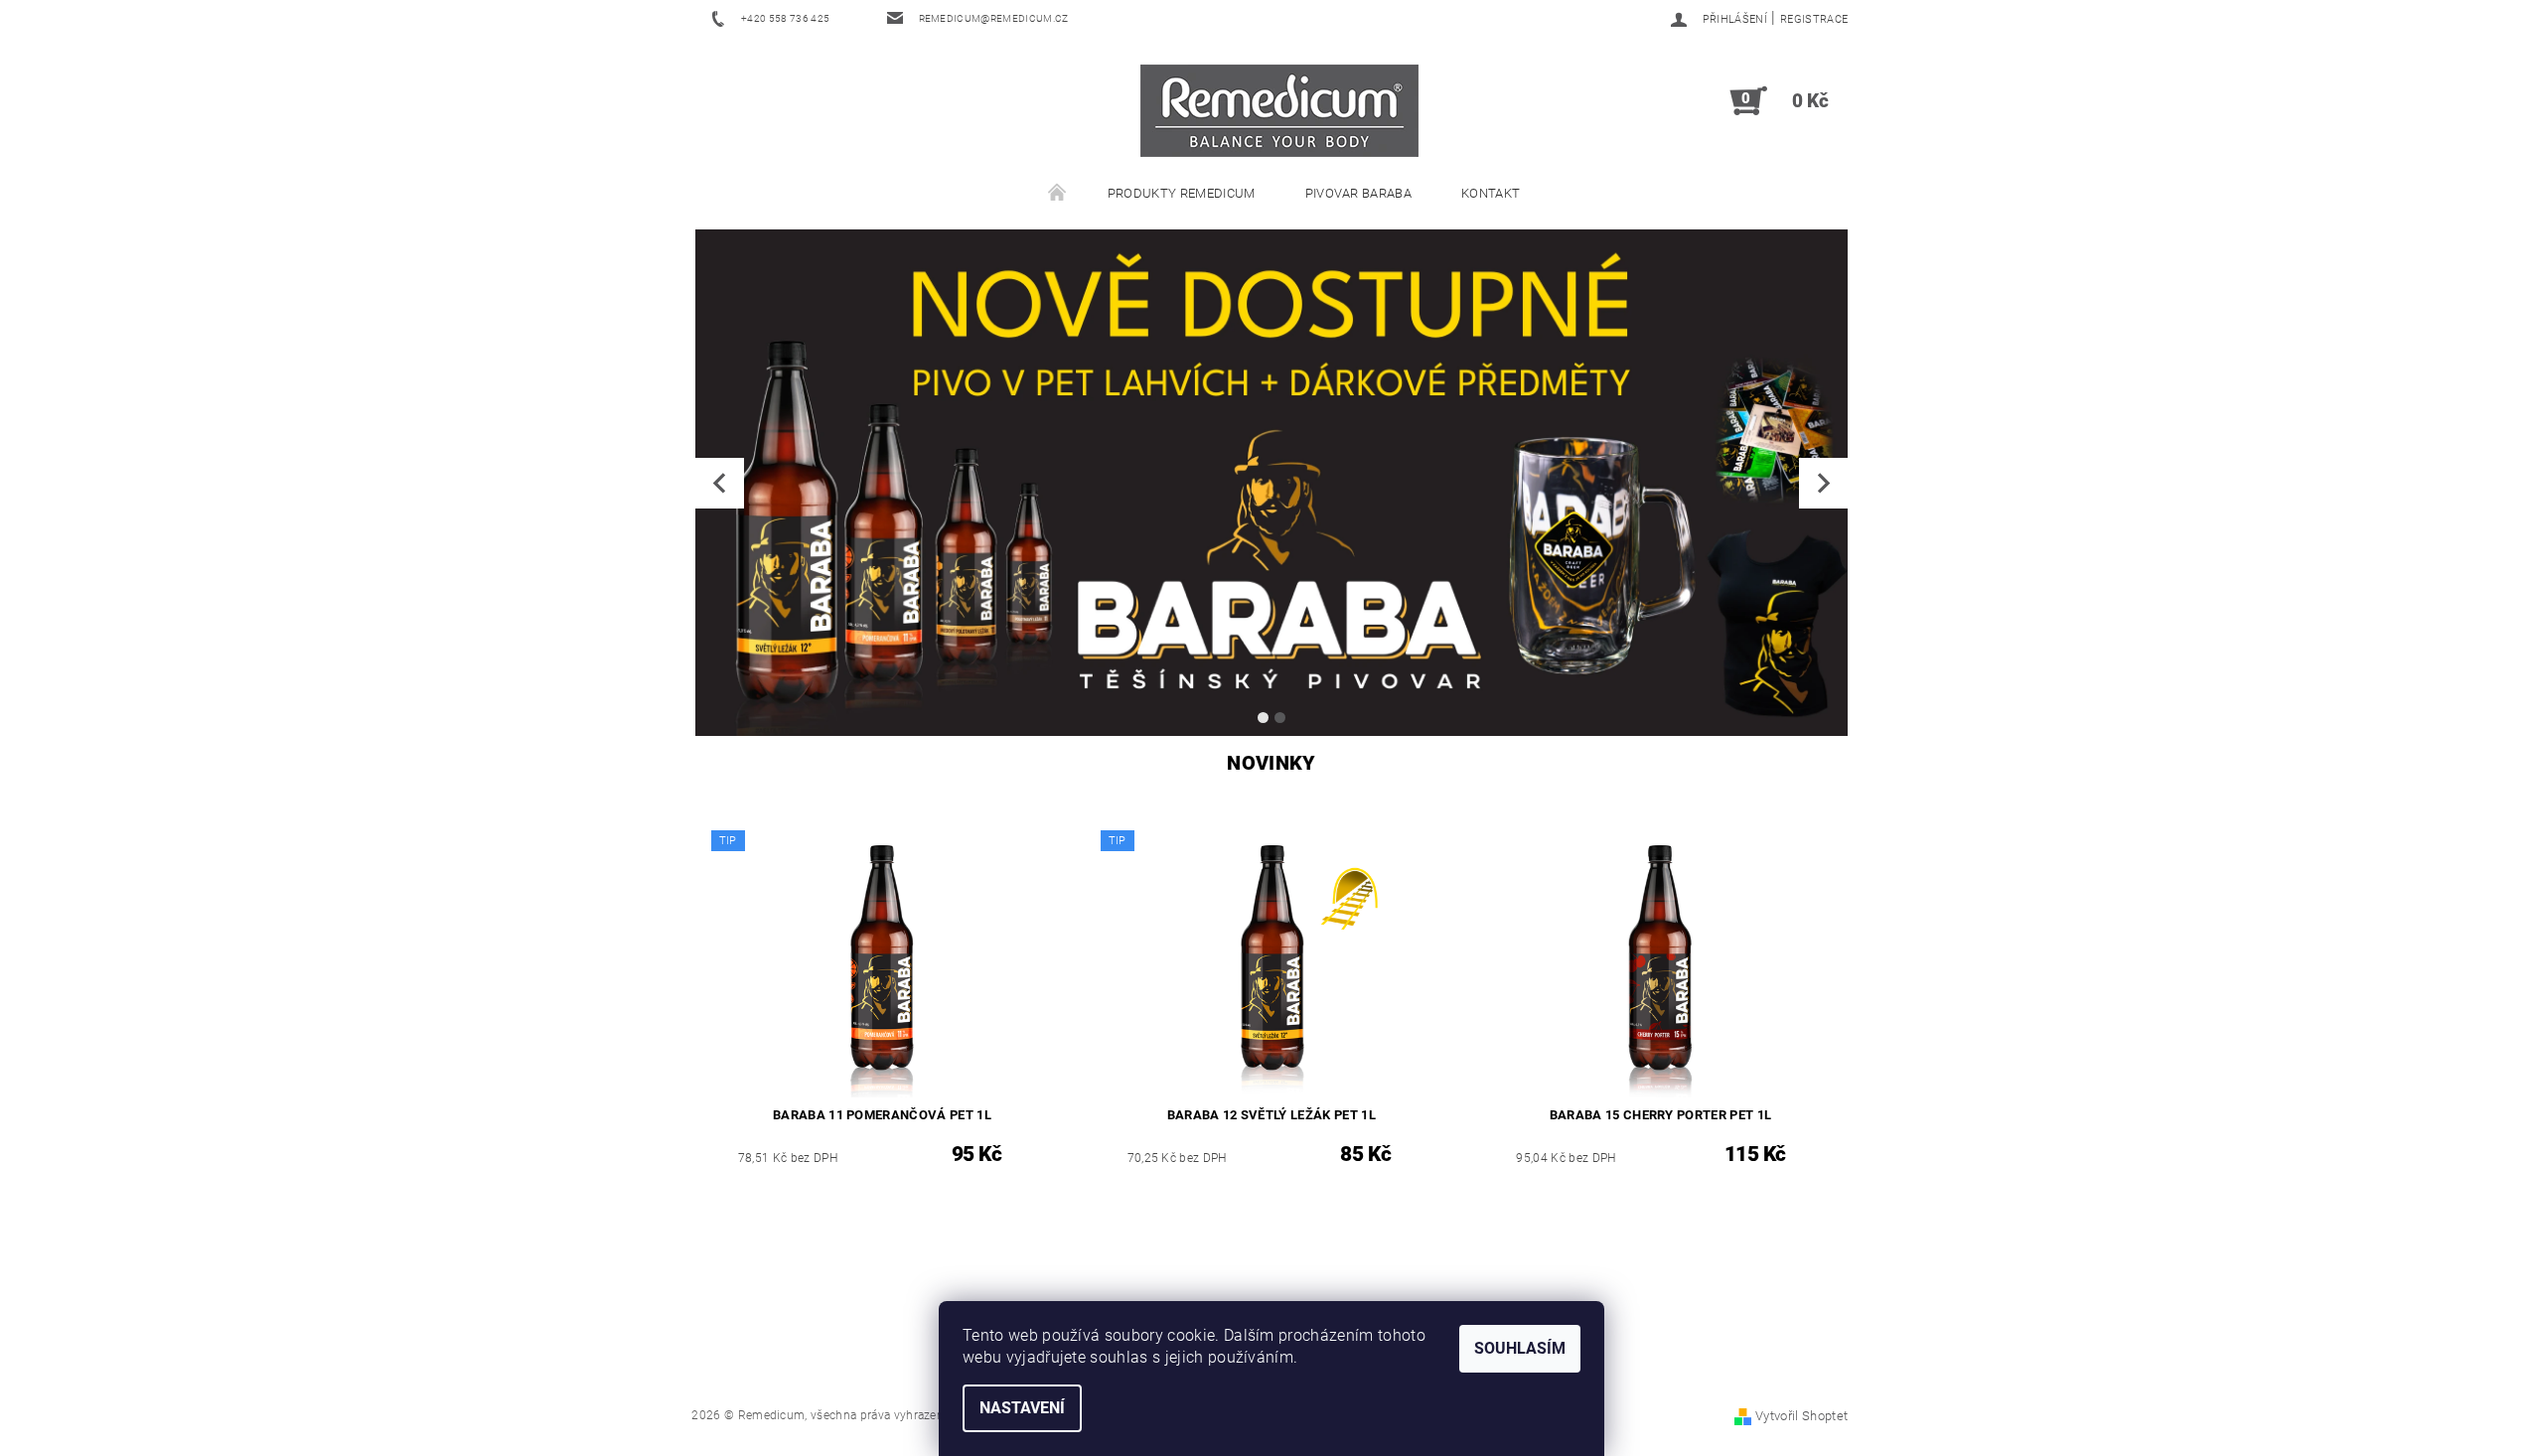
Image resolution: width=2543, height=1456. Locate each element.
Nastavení (1022, 1408)
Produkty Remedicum (1182, 193)
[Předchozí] (720, 483)
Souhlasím (1520, 1348)
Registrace (1814, 19)
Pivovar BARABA (1358, 193)
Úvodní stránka (1058, 194)
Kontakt (1491, 193)
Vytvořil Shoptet (1801, 1416)
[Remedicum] (1279, 111)
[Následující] (1823, 483)
